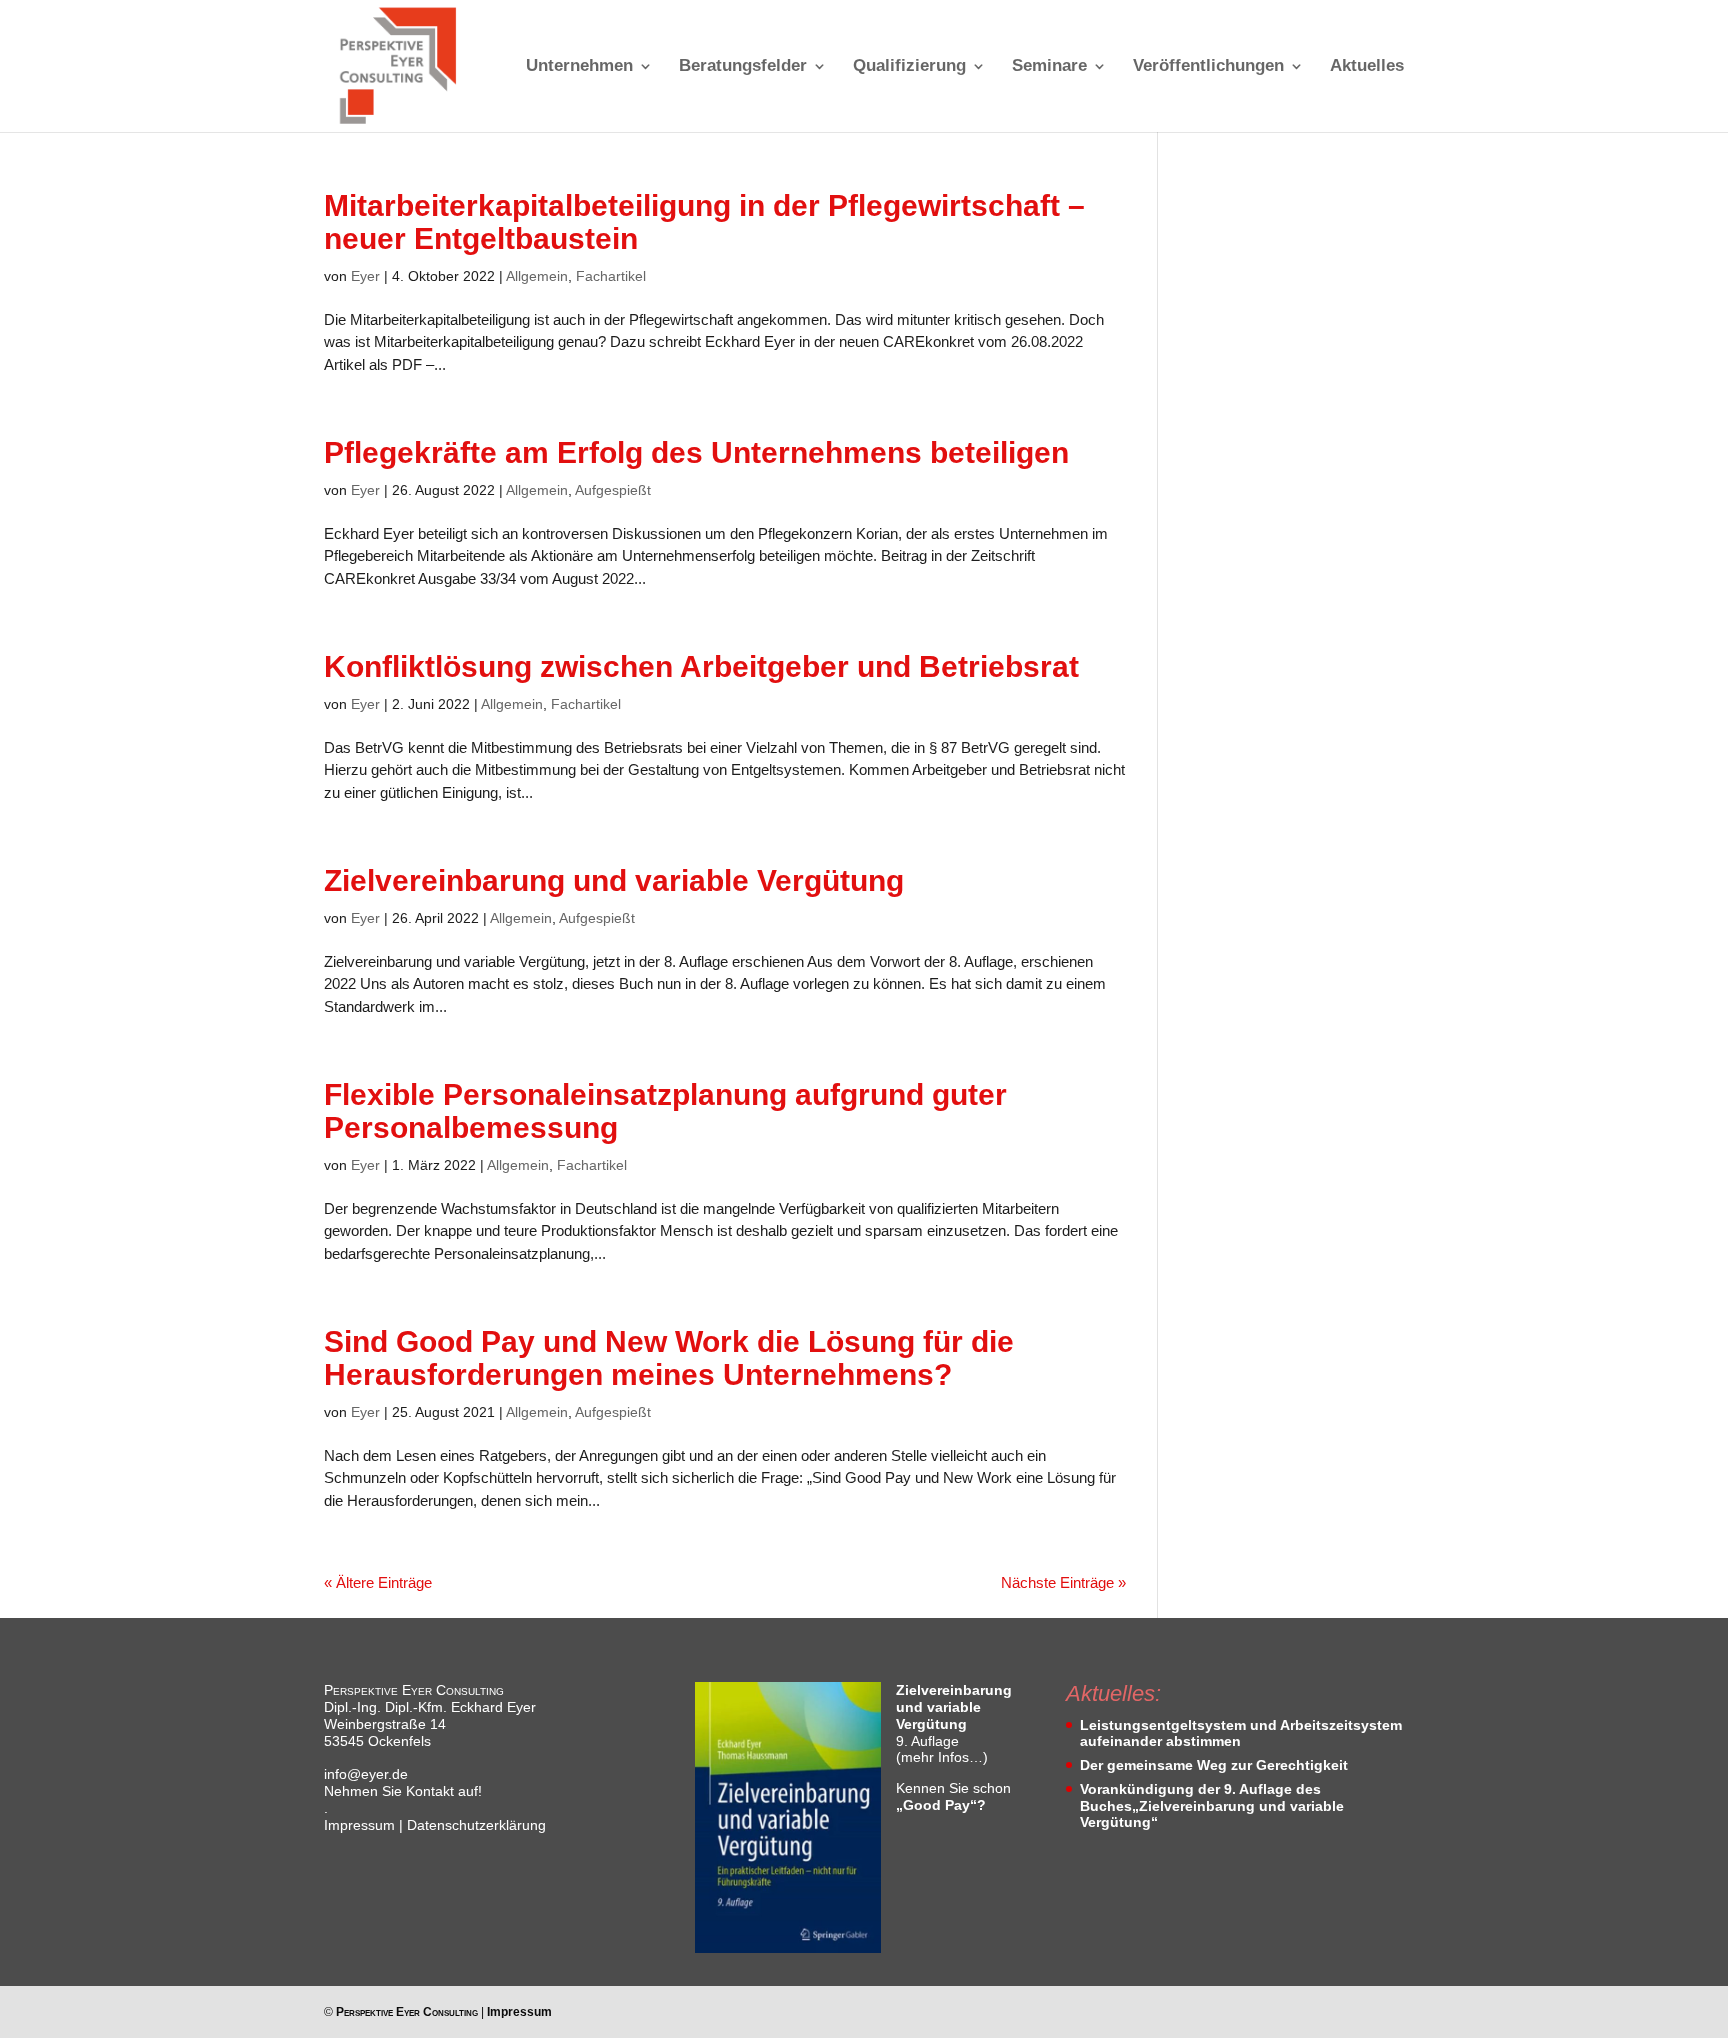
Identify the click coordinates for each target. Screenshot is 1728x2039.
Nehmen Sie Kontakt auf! (403, 1791)
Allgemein (537, 276)
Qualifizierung (909, 67)
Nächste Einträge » (1063, 1582)
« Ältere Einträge (378, 1582)
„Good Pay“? (941, 1805)
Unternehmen (579, 67)
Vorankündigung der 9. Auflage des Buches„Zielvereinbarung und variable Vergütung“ (1212, 1806)
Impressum (359, 1825)
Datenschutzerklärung (476, 1825)
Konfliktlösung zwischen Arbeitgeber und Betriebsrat (701, 666)
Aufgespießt (613, 490)
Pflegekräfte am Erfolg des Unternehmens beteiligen (696, 452)
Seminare (1049, 67)
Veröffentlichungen (1208, 67)
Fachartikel (611, 276)
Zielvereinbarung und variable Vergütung (614, 880)
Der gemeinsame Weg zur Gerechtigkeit (1214, 1765)
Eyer (365, 276)
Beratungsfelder (743, 67)
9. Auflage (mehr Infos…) (954, 1723)
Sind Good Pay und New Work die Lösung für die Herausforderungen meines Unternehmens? (669, 1358)
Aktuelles (1367, 67)
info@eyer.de (366, 1774)
